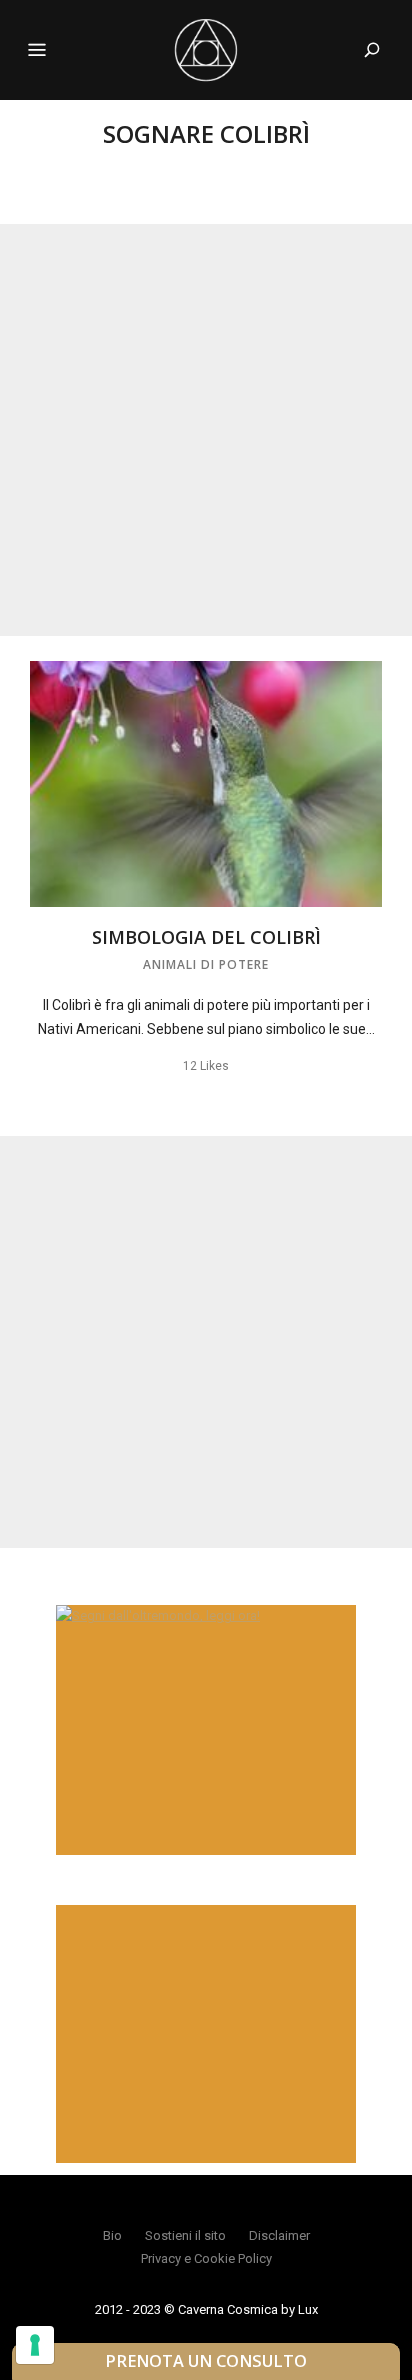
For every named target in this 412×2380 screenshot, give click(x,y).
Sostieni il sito (185, 2235)
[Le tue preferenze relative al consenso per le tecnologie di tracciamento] (35, 2345)
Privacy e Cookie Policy (206, 2258)
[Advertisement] (206, 430)
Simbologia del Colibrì (206, 937)
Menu (37, 50)
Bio (112, 2235)
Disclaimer (279, 2235)
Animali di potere (206, 964)
